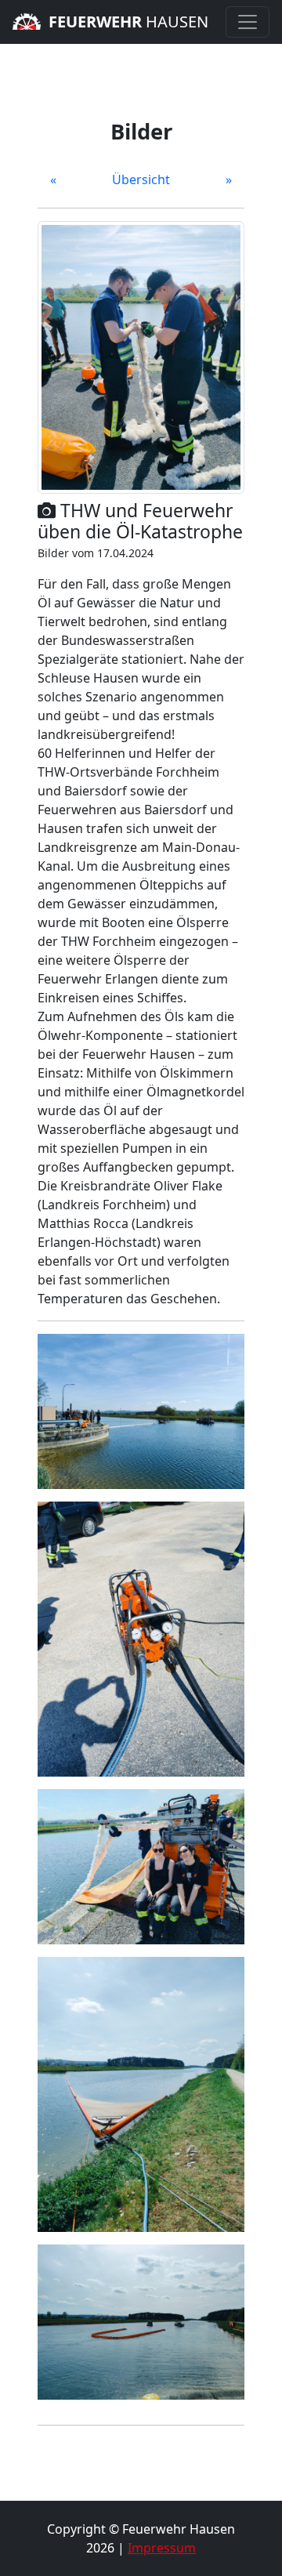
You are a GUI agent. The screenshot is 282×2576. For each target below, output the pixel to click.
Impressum (162, 2548)
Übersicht (141, 179)
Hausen (128, 22)
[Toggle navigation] (248, 22)
